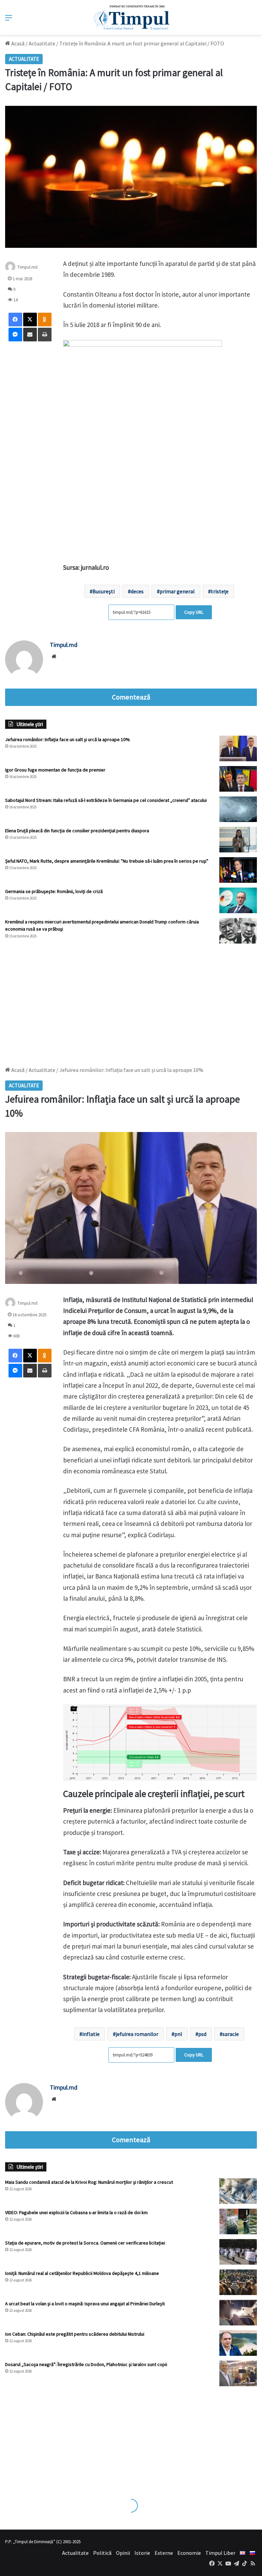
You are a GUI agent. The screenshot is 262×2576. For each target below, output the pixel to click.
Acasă (17, 43)
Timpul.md (27, 267)
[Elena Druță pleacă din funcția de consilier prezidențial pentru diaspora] (238, 840)
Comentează (131, 697)
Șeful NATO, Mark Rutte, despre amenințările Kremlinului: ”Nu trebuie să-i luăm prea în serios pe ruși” (107, 861)
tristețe (220, 591)
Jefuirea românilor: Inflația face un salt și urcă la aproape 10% (68, 739)
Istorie (142, 2553)
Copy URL (194, 612)
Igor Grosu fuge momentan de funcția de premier (55, 770)
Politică (102, 2553)
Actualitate (42, 43)
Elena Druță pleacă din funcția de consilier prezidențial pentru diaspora (77, 831)
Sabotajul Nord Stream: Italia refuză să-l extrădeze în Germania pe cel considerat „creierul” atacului (106, 800)
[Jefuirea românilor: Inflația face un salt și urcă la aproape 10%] (238, 748)
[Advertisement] (131, 1002)
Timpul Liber (220, 2553)
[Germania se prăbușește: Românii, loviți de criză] (238, 900)
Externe (164, 2553)
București (104, 591)
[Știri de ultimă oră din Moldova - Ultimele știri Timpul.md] (131, 17)
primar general (177, 591)
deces (137, 591)
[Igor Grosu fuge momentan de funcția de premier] (238, 779)
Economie (189, 2553)
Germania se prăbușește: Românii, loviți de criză (54, 891)
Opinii (123, 2553)
